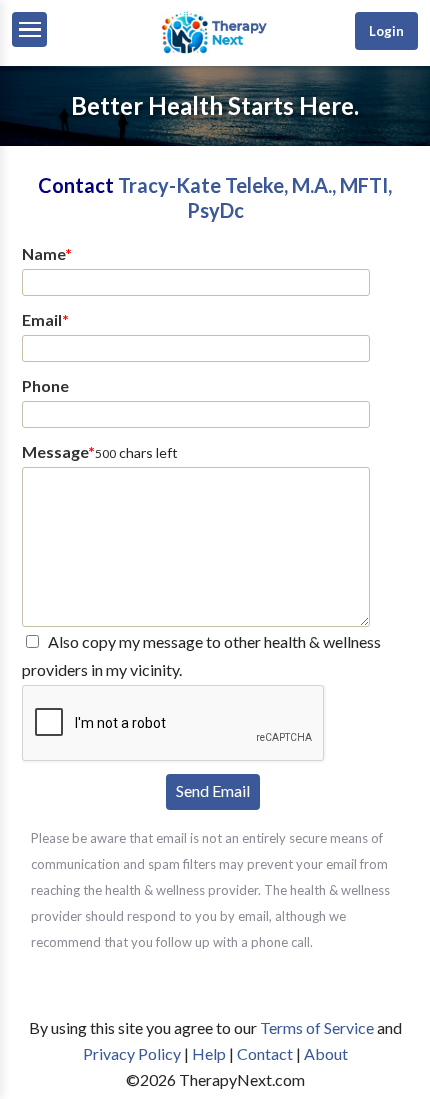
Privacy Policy (132, 1053)
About (326, 1053)
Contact (265, 1053)
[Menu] (29, 29)
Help (209, 1053)
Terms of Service (317, 1027)
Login (386, 31)
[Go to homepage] (215, 51)
